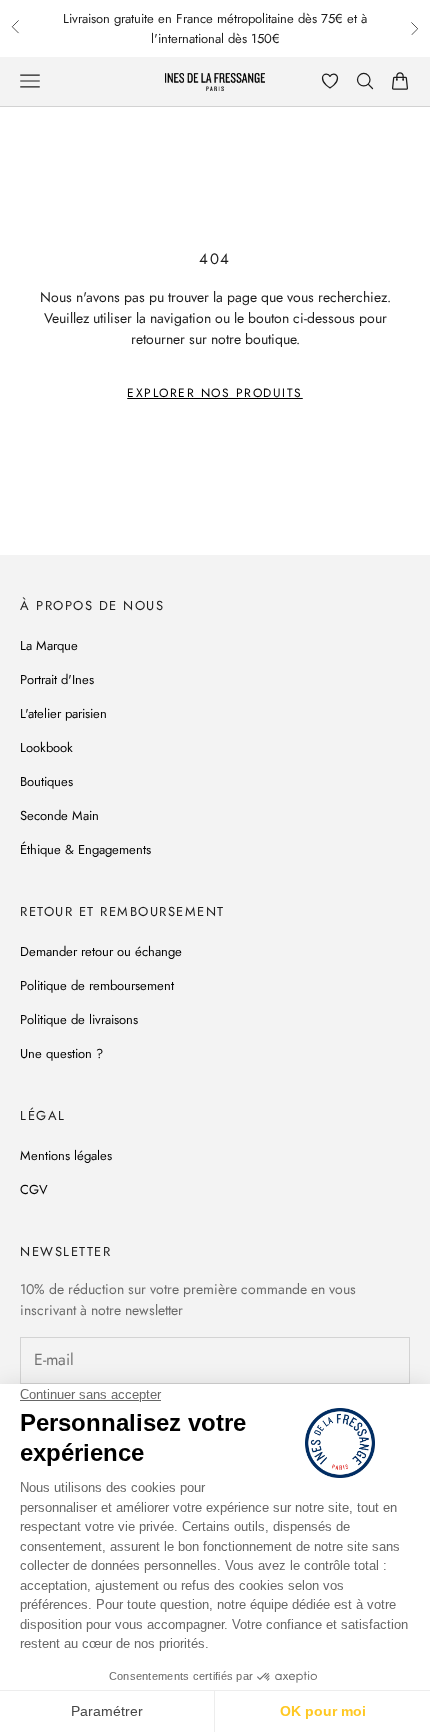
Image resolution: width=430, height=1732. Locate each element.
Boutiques (46, 781)
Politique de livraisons (79, 1019)
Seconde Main (59, 815)
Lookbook (46, 747)
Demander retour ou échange (101, 951)
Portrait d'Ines (57, 679)
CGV (34, 1189)
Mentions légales (66, 1155)
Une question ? (61, 1053)
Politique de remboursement (97, 985)
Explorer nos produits (215, 393)
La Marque (49, 645)
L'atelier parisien (63, 713)
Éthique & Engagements (85, 849)
